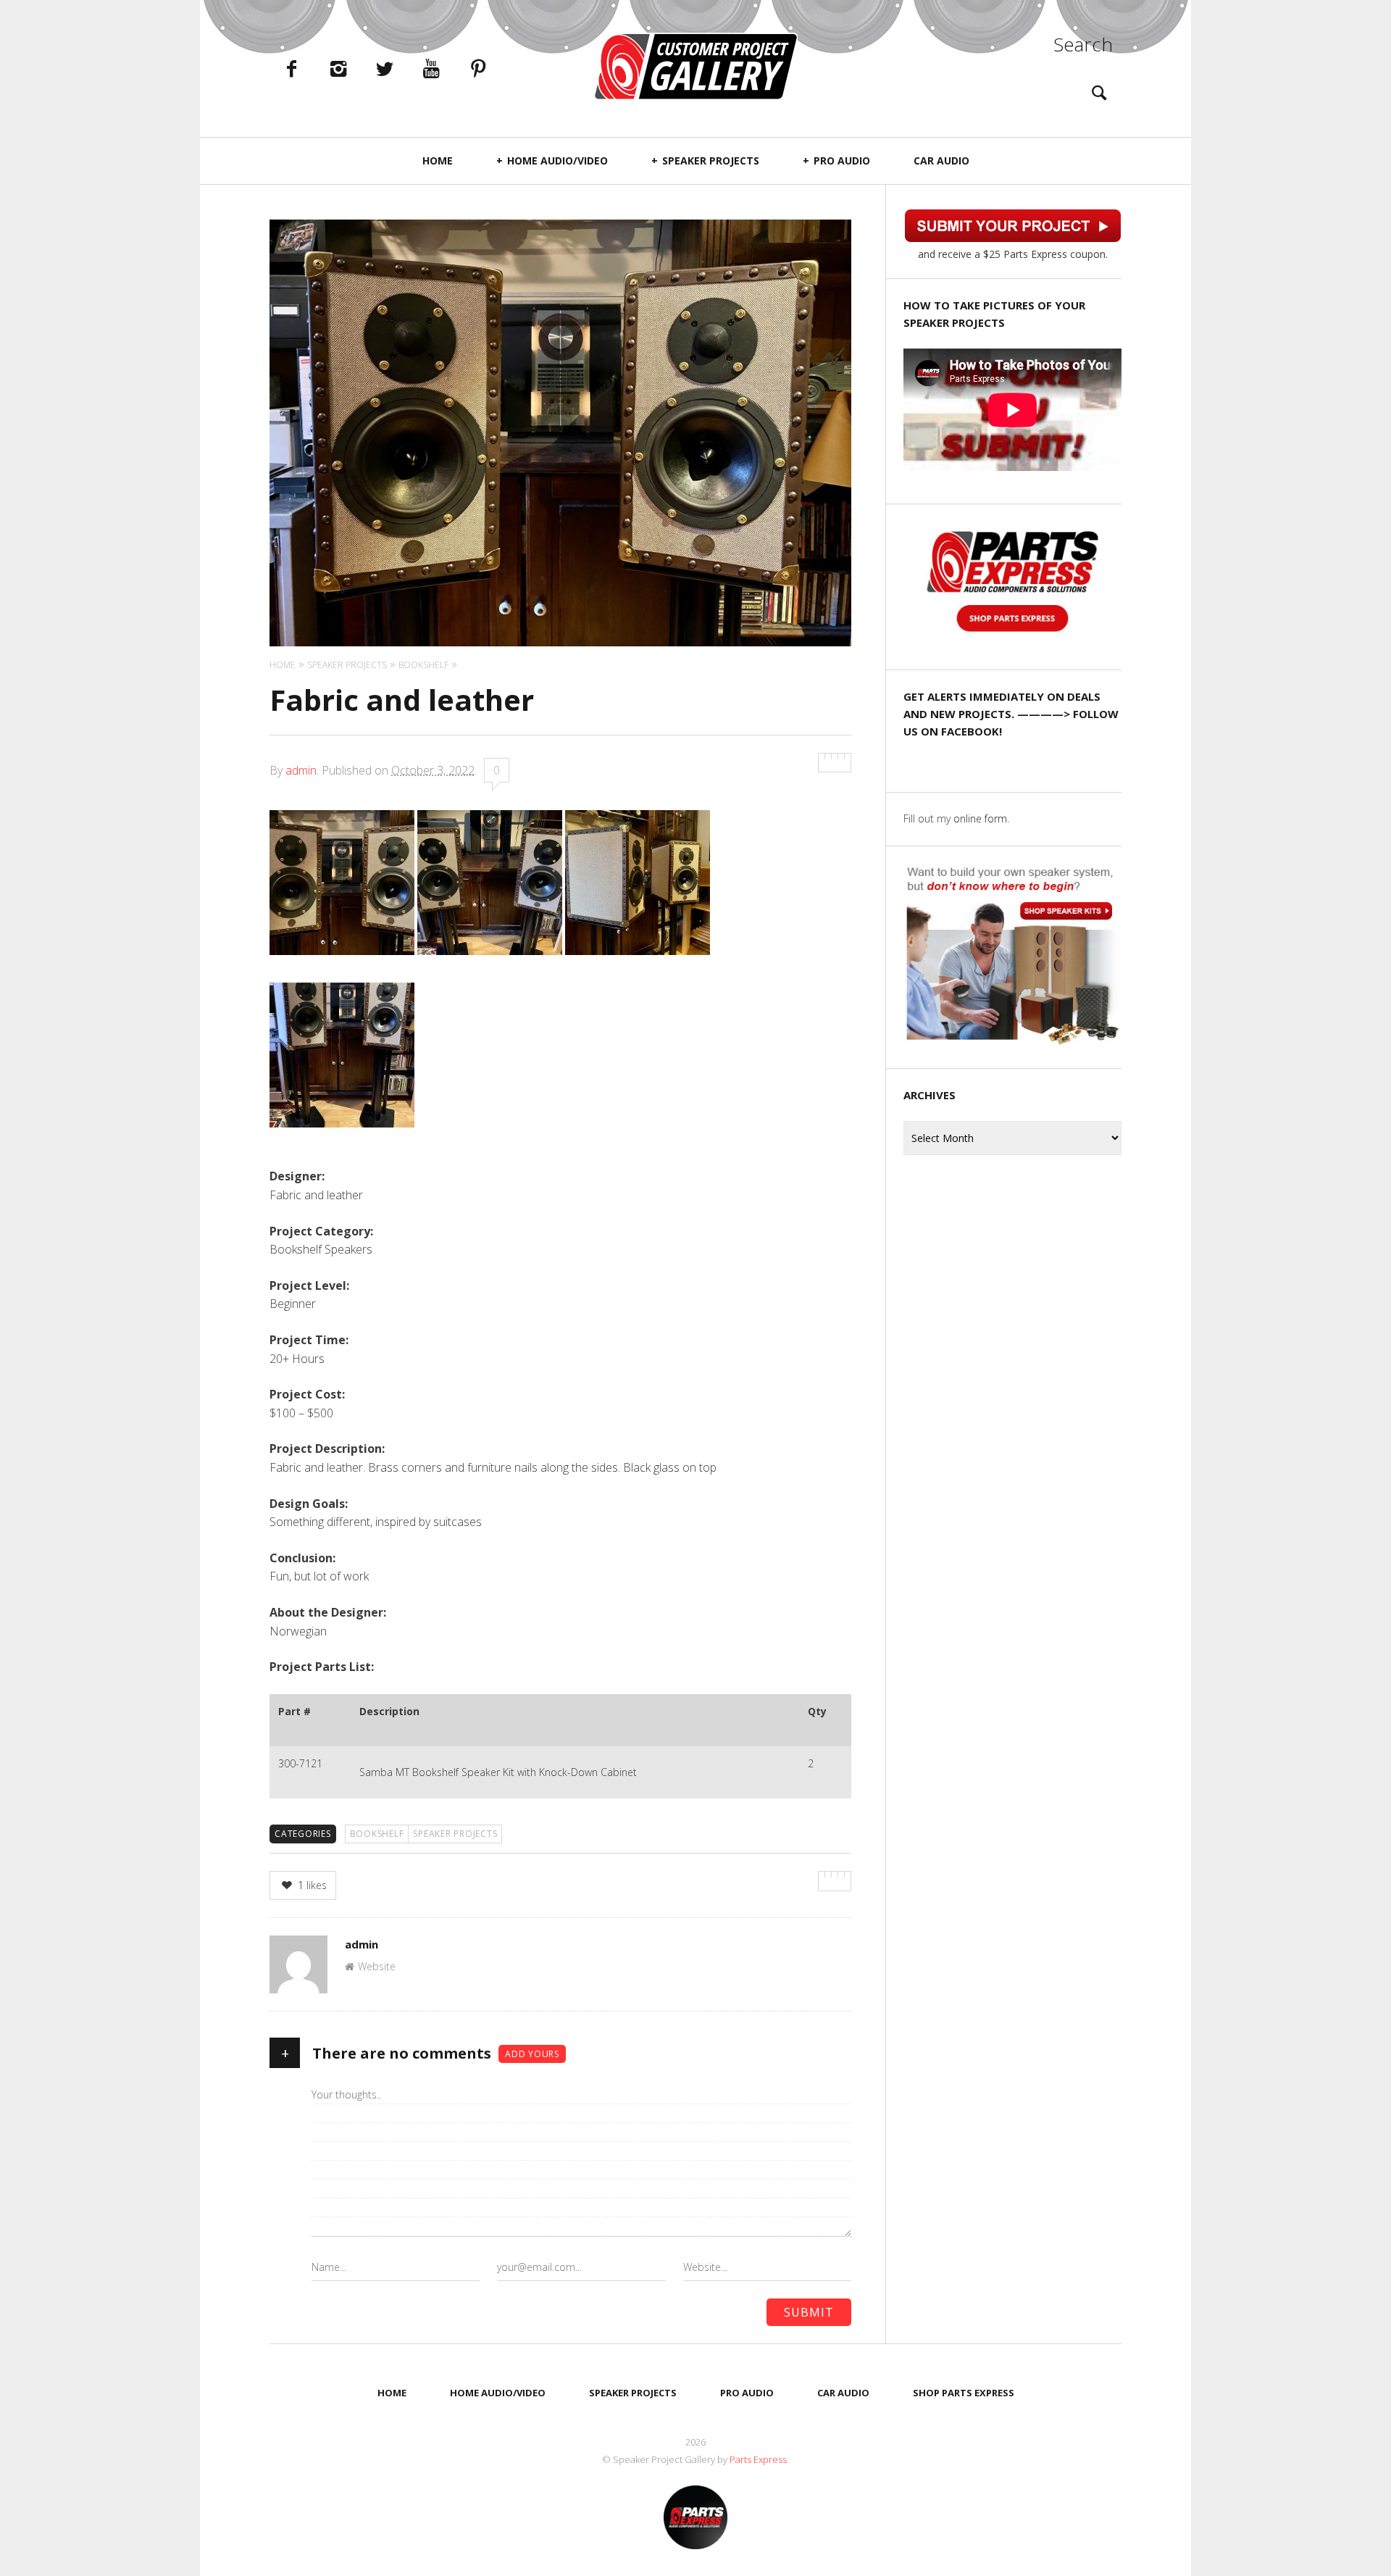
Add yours (532, 2054)
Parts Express (759, 2459)
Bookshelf (377, 1834)
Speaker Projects (711, 161)
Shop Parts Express (964, 2393)
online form (980, 818)
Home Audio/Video (557, 161)
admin (301, 770)
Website (377, 1966)
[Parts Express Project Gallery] (695, 66)
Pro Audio (842, 161)
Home (438, 161)
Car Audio (941, 161)
